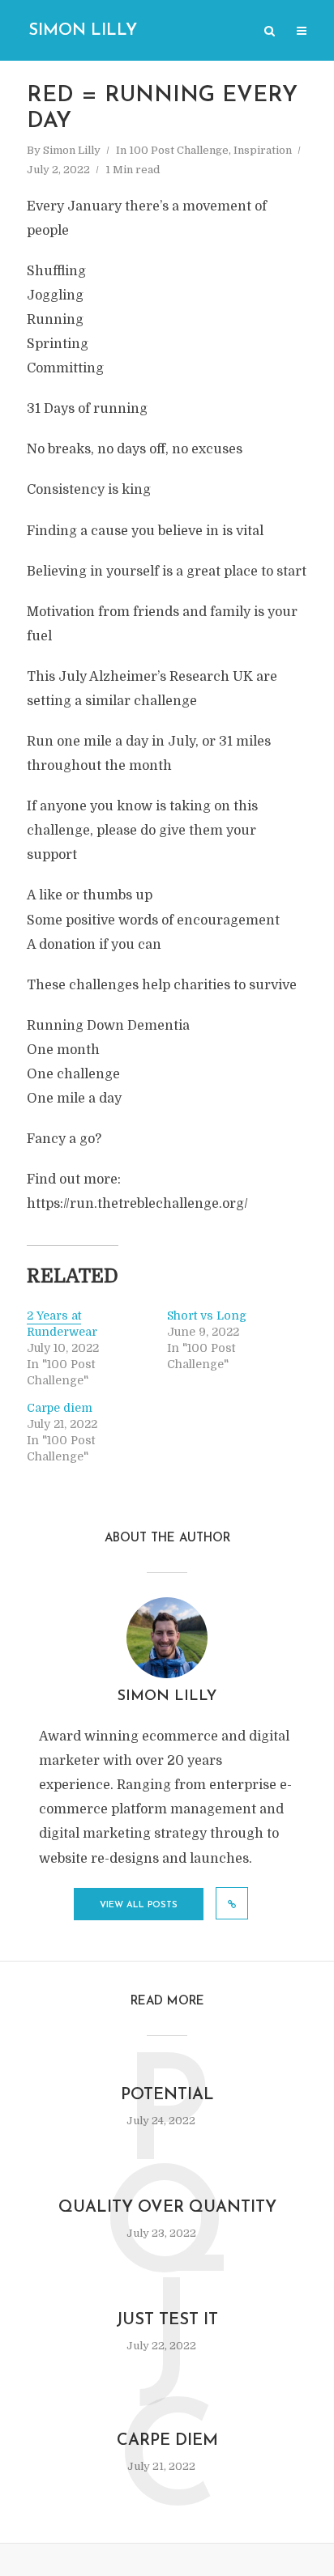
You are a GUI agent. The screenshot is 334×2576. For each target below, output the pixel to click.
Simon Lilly (83, 31)
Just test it (167, 2320)
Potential (167, 2095)
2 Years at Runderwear (62, 1324)
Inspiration (263, 150)
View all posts (139, 1905)
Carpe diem (60, 1408)
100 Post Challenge (179, 150)
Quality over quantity (167, 2208)
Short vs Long (207, 1316)
